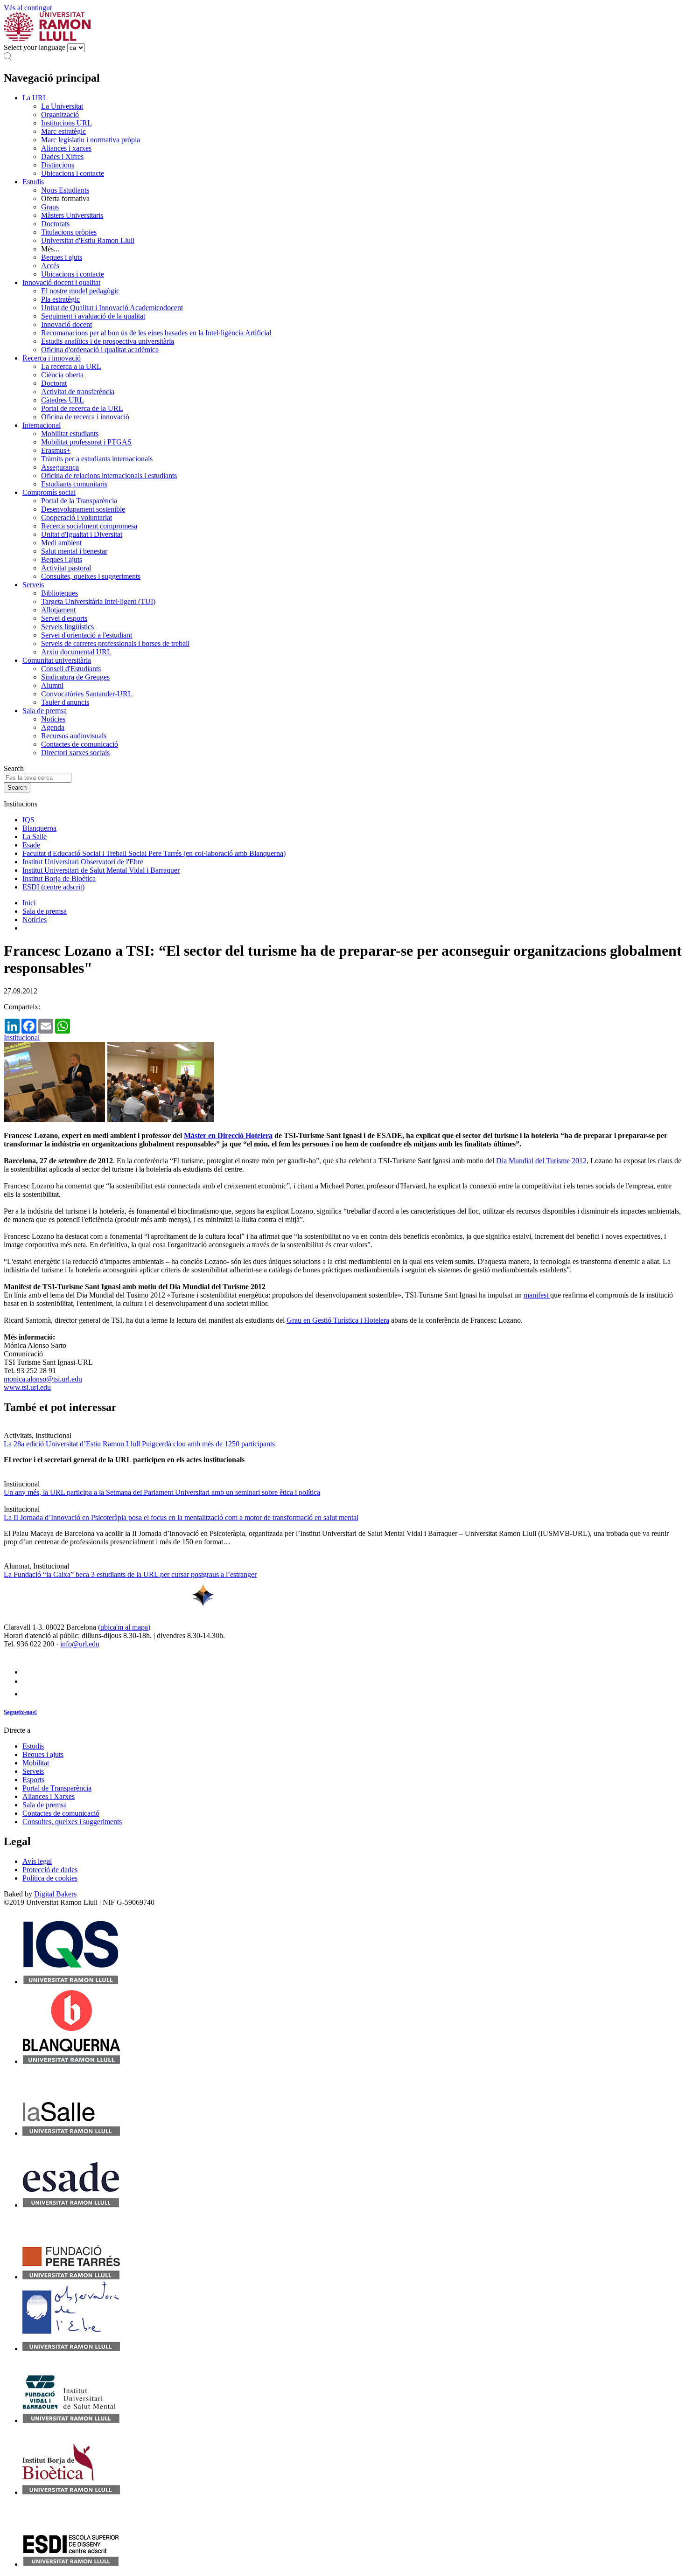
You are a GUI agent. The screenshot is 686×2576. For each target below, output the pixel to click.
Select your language (35, 47)
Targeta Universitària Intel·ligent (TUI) (98, 601)
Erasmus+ (56, 450)
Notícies (53, 719)
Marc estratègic (63, 131)
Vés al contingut (28, 8)
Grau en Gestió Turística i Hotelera (338, 1320)
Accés (50, 266)
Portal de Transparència (57, 1788)
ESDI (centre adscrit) (53, 887)
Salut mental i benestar (74, 551)
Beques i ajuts (62, 257)
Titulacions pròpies (69, 232)
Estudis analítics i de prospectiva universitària (108, 341)
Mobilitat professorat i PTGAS (86, 442)
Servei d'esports (64, 618)
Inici (29, 903)
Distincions (58, 165)
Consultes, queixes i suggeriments (91, 576)
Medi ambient (61, 543)
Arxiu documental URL (76, 652)
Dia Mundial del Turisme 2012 (541, 1161)
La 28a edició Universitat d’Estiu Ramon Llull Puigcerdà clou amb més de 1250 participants (139, 1444)
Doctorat (54, 383)
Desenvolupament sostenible (83, 509)
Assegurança (60, 467)
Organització (60, 115)
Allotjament (58, 610)
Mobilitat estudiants (70, 434)
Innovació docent (66, 324)
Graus (50, 207)
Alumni (52, 685)
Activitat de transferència (78, 392)
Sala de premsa (45, 711)
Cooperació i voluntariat (77, 517)
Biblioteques (59, 593)
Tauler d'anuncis (65, 702)
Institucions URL (66, 123)
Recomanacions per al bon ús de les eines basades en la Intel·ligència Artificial (156, 333)
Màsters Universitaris (72, 215)
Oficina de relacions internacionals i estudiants (109, 476)
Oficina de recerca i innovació (85, 417)
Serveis (33, 585)
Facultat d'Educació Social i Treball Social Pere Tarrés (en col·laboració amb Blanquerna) (154, 853)
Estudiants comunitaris (74, 484)
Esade (31, 845)
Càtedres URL (63, 400)
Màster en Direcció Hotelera (228, 1135)
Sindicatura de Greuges (75, 677)
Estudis (33, 182)
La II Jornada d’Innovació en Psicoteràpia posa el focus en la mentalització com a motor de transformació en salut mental (181, 1517)
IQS (28, 820)
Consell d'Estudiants (71, 669)
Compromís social (49, 492)
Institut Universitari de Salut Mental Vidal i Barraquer (101, 870)
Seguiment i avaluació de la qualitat (93, 316)
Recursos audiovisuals (74, 736)
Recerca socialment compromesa (89, 526)
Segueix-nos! (20, 1712)
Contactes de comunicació (80, 744)
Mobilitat (36, 1763)
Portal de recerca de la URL (82, 408)
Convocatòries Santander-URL (87, 694)
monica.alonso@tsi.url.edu (43, 1379)
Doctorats (55, 224)
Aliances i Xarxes (49, 1796)
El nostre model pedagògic (80, 291)
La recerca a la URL (71, 366)
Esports (33, 1780)
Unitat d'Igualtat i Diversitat (82, 534)
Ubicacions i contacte (73, 173)
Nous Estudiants (65, 190)
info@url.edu (80, 1644)
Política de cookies (50, 1878)
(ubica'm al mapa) (124, 1627)
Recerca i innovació (52, 358)
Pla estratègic (60, 299)
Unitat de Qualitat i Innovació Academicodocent (112, 308)
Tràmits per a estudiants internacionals (97, 459)
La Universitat (62, 106)
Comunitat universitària (57, 660)
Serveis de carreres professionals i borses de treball (115, 643)
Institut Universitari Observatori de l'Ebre (83, 862)
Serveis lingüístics (67, 627)
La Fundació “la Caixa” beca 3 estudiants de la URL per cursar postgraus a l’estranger (130, 1574)
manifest (537, 1295)
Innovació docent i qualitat (61, 282)
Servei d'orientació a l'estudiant (87, 635)
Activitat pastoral (66, 568)
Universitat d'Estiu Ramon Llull (88, 240)
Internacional (42, 425)
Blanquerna (39, 828)
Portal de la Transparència (79, 501)
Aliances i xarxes (66, 148)
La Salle (35, 837)
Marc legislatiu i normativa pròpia (91, 140)
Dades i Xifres (62, 156)
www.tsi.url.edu (27, 1387)
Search (14, 768)
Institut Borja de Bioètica (59, 878)
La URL (35, 98)
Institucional (22, 1038)
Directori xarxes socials (75, 753)
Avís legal (37, 1861)
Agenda (53, 727)
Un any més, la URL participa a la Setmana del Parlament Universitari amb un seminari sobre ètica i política (162, 1492)
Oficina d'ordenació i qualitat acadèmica (100, 350)
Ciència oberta (62, 375)
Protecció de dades (50, 1870)
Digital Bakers (55, 1894)
